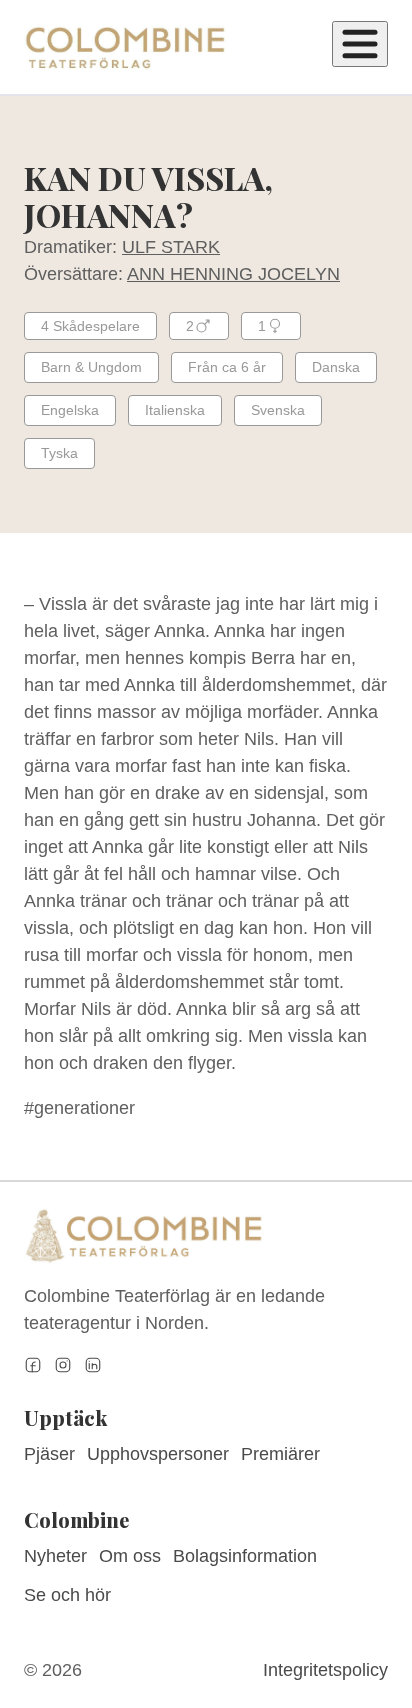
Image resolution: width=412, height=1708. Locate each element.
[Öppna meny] (360, 44)
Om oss (130, 1556)
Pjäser (49, 1454)
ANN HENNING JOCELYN (233, 274)
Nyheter (55, 1556)
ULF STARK (171, 247)
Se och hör (67, 1595)
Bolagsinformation (245, 1556)
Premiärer (280, 1454)
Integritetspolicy (325, 1670)
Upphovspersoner (158, 1454)
